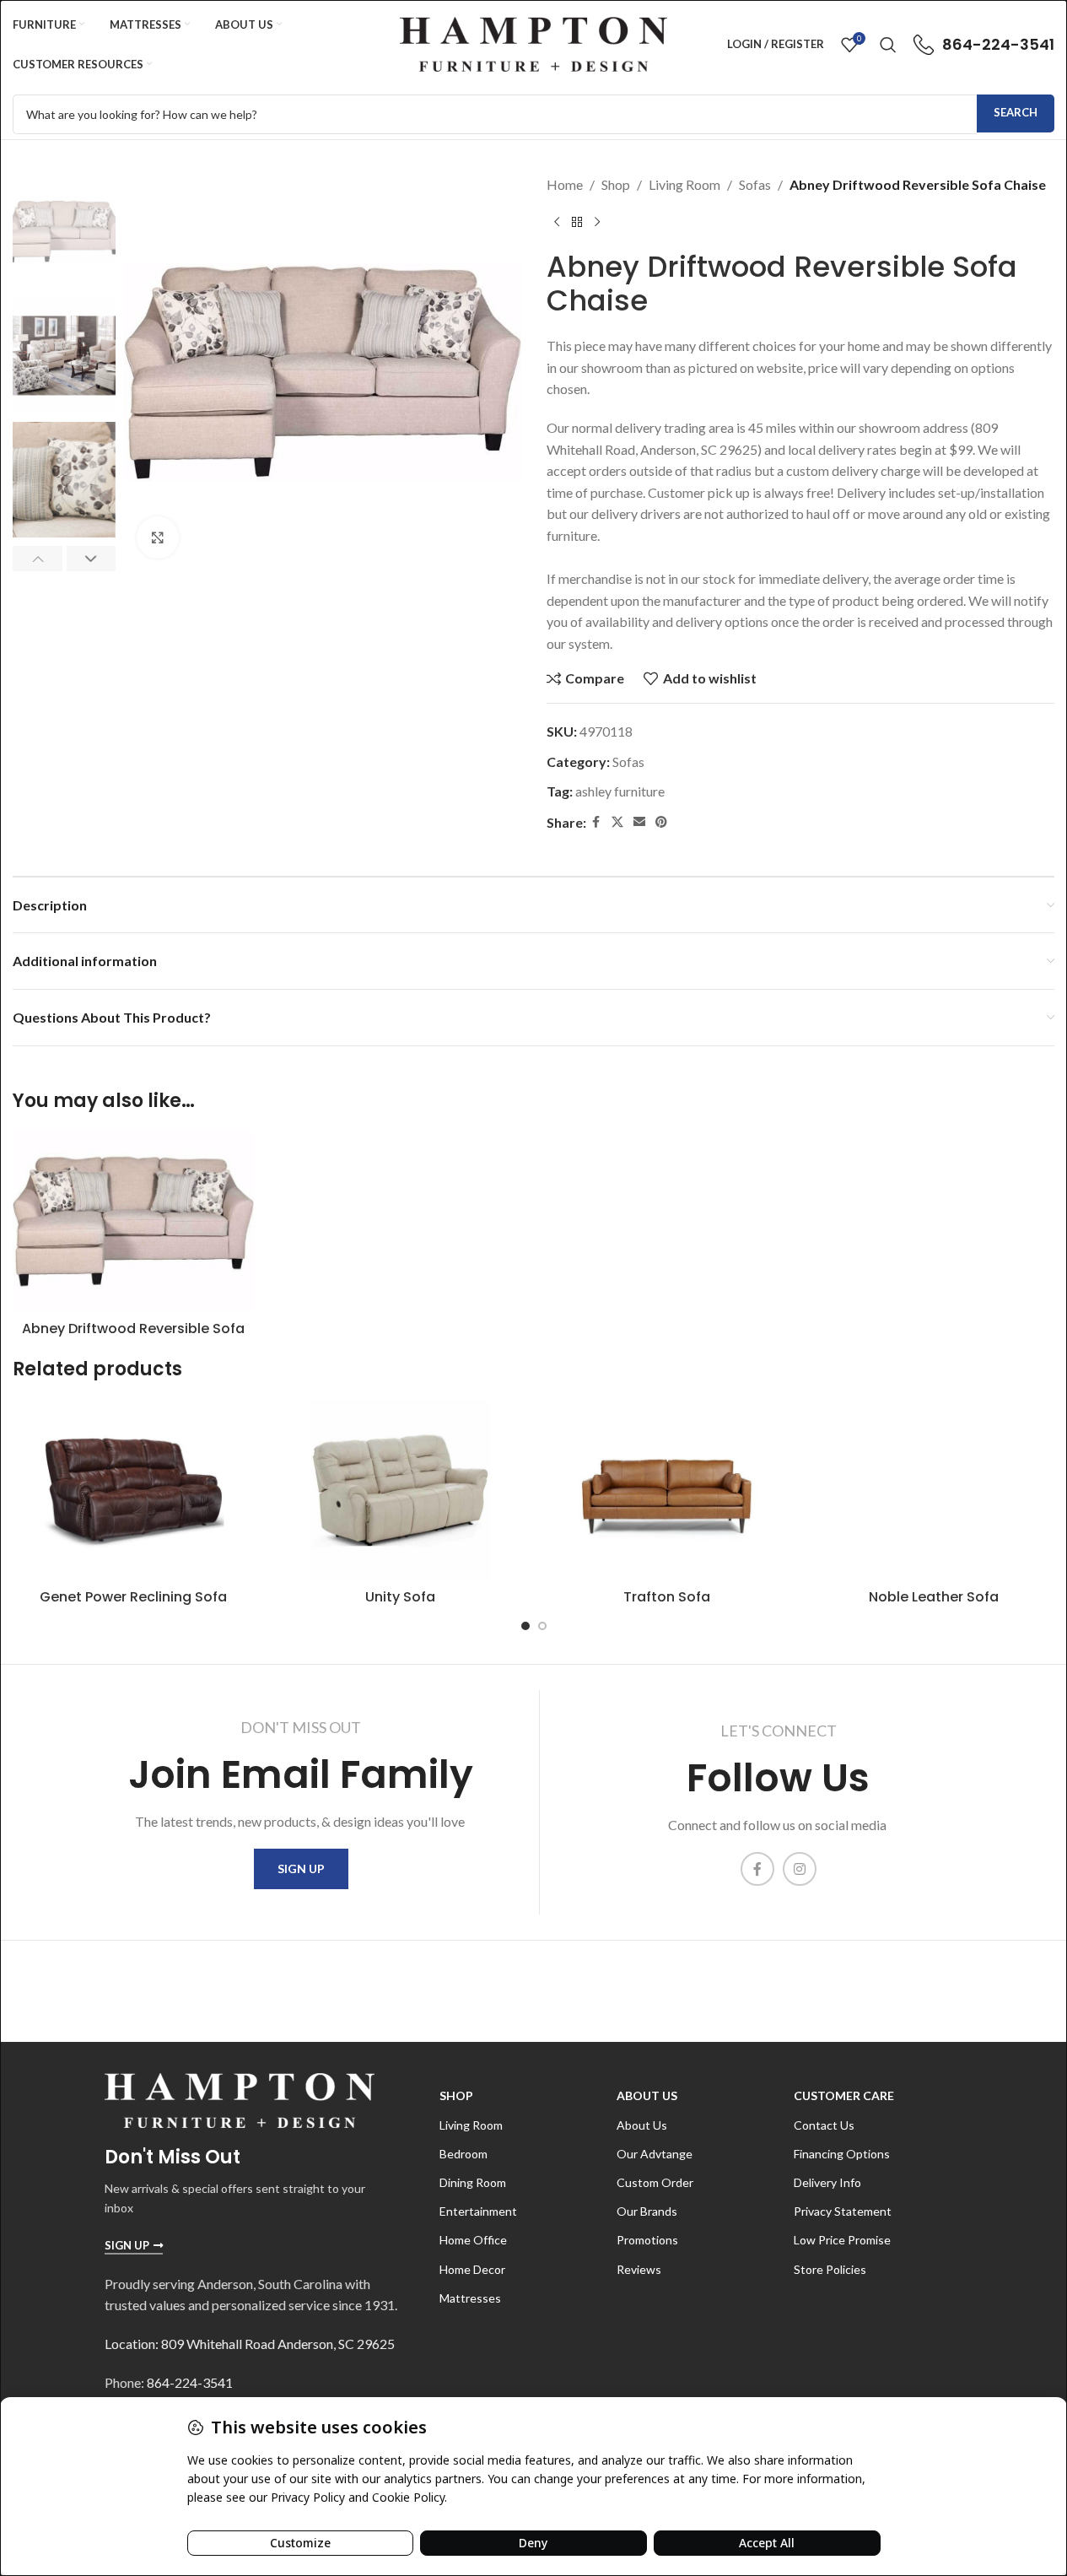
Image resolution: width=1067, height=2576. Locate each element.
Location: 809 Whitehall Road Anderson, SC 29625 (250, 2344)
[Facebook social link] (596, 822)
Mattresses (470, 2298)
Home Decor (472, 2269)
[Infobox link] (984, 45)
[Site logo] (533, 43)
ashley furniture (620, 791)
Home (565, 184)
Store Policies (830, 2269)
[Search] (888, 45)
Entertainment (478, 2211)
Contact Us (824, 2125)
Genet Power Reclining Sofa (133, 1597)
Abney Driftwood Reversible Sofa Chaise (133, 1338)
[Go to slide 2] (542, 1626)
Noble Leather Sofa (934, 1597)
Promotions (647, 2240)
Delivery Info (827, 2182)
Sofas (755, 184)
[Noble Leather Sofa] (934, 1491)
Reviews (639, 2269)
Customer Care (844, 2095)
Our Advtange (655, 2154)
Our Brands (647, 2211)
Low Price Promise (842, 2240)
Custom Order (655, 2182)
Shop (616, 184)
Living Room (684, 184)
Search (1016, 112)
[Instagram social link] (800, 1869)
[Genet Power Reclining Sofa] (133, 1491)
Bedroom (463, 2154)
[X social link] (617, 822)
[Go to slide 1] (525, 1626)
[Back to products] (577, 223)
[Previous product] (557, 223)
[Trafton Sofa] (667, 1491)
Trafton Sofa (667, 1597)
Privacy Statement (843, 2211)
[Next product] (597, 223)
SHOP (456, 2095)
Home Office (473, 2240)
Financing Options (842, 2154)
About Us (647, 2095)
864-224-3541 (190, 2382)
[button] (38, 559)
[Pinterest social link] (661, 822)
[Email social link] (639, 822)
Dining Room (473, 2182)
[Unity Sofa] (400, 1491)
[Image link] (240, 2099)
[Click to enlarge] (158, 537)
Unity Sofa (400, 1597)
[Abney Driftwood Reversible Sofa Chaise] (133, 1221)
